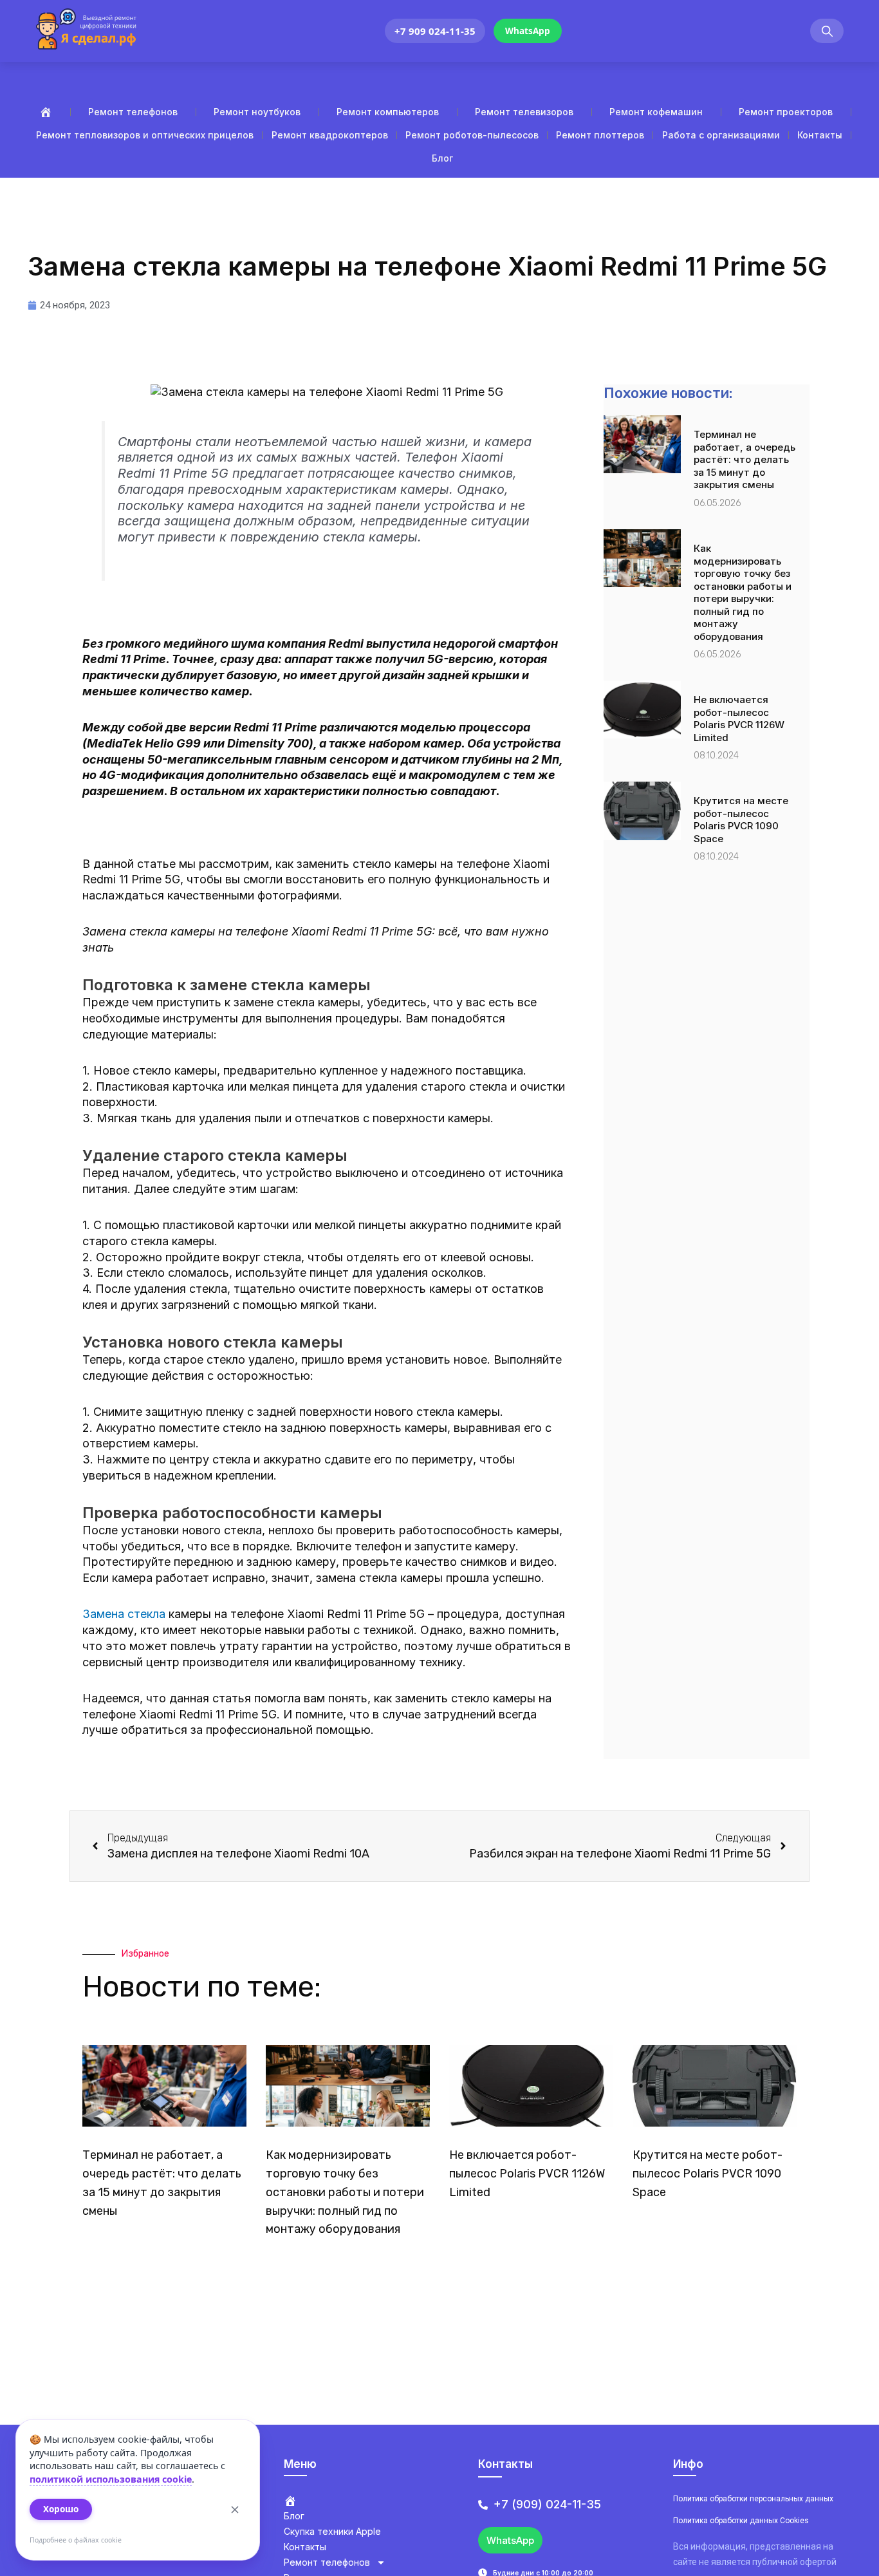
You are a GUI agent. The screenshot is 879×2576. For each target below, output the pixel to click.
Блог (442, 158)
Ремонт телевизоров (524, 112)
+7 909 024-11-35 (435, 31)
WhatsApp (528, 31)
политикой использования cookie (111, 2479)
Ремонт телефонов (133, 112)
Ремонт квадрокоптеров (330, 135)
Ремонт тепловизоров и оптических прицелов (145, 135)
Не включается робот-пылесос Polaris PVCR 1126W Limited (739, 719)
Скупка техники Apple (332, 2531)
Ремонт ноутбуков (257, 112)
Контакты (820, 135)
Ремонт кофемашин (656, 112)
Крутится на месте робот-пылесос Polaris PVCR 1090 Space (741, 820)
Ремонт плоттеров (600, 135)
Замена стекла (124, 1614)
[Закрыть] (235, 2510)
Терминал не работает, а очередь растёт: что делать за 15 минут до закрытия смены (745, 459)
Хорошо (61, 2509)
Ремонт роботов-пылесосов (472, 135)
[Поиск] (827, 31)
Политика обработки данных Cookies (741, 2521)
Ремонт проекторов (786, 112)
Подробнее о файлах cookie (76, 2540)
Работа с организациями (721, 135)
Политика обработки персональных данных (753, 2499)
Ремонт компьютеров (388, 112)
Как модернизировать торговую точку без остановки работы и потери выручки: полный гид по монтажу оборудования (743, 592)
